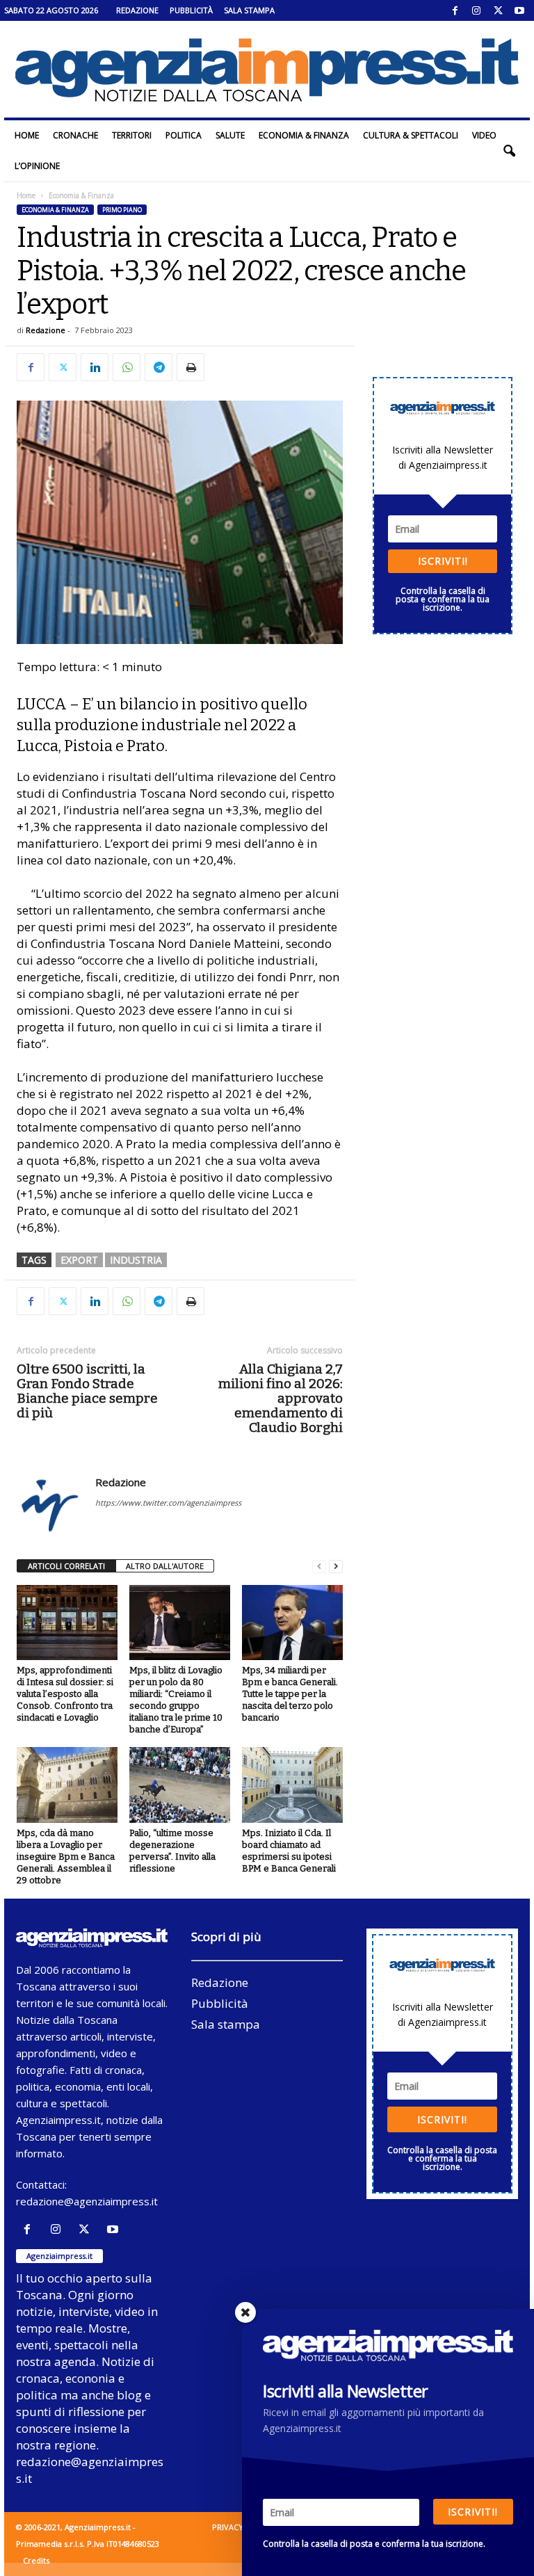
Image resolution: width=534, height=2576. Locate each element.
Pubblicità (191, 10)
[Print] (191, 367)
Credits (36, 2560)
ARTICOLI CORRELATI (66, 1566)
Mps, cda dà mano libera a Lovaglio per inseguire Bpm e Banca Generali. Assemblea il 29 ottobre (66, 1857)
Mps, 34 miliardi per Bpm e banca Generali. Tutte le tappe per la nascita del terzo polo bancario (290, 1694)
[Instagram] (476, 10)
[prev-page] (319, 1567)
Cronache (75, 135)
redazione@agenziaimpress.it (87, 2201)
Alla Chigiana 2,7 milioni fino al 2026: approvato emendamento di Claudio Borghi (281, 1398)
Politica (184, 135)
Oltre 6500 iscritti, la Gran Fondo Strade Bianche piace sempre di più (87, 1391)
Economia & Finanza (304, 135)
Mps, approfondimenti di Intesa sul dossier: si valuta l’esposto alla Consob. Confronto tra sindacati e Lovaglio (65, 1694)
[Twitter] (498, 10)
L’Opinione (37, 166)
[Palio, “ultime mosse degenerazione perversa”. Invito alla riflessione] (180, 1785)
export (79, 1260)
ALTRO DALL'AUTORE (165, 1566)
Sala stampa (249, 10)
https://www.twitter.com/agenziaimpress (168, 1503)
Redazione (137, 10)
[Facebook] (455, 10)
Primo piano (122, 210)
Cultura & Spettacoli (411, 135)
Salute (230, 135)
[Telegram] (159, 367)
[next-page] (336, 1567)
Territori (132, 135)
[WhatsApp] (127, 367)
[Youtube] (519, 10)
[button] (509, 151)
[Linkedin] (95, 367)
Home (27, 135)
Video (484, 135)
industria (136, 1260)
